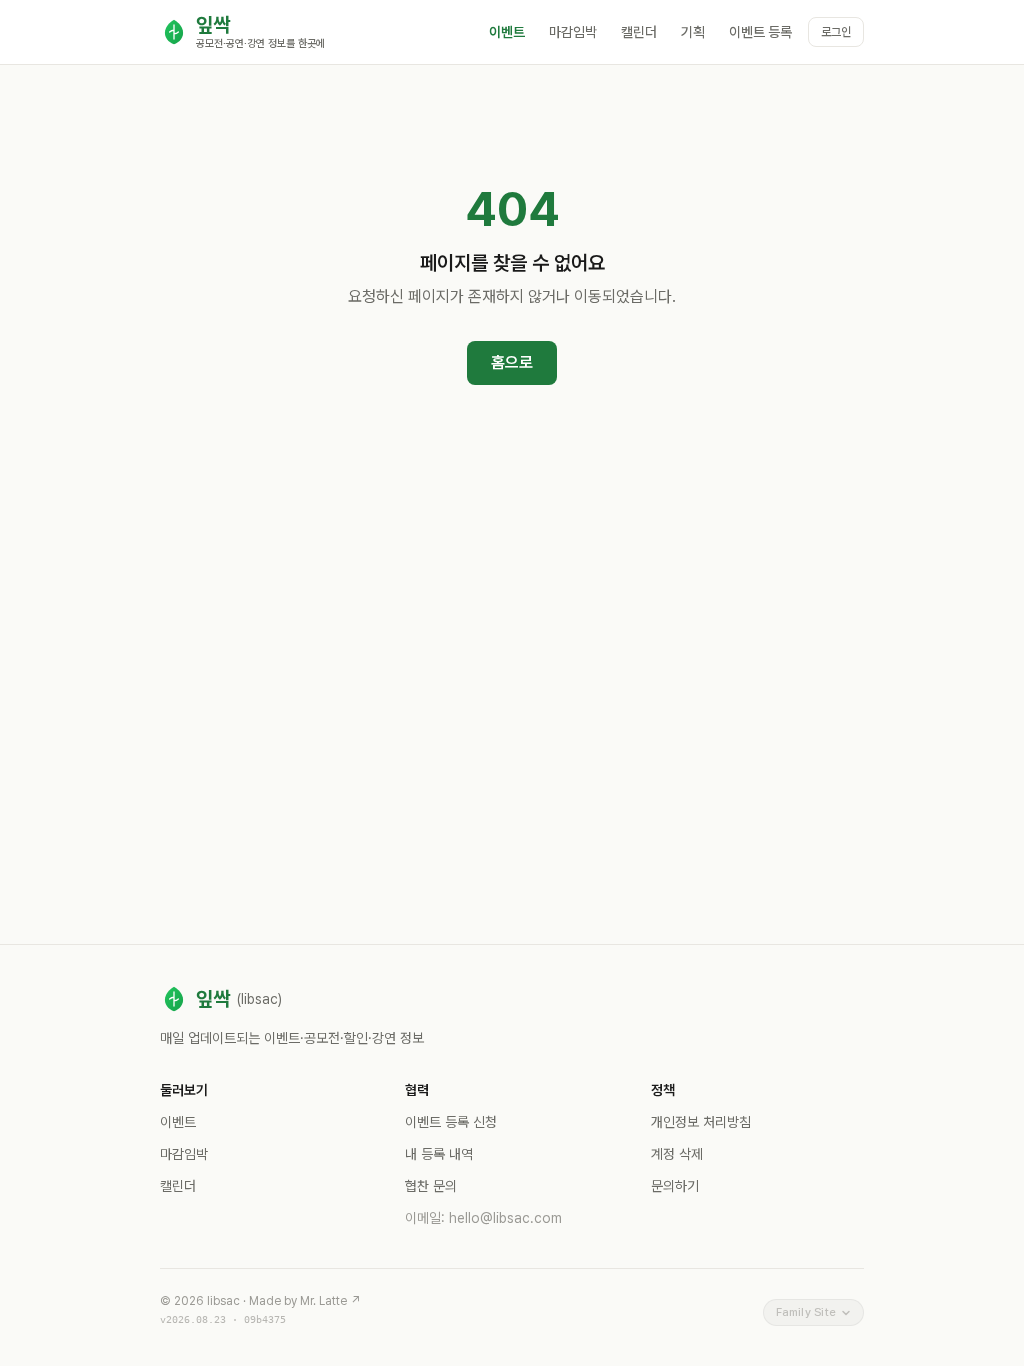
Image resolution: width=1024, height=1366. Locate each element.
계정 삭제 (677, 1154)
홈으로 (512, 362)
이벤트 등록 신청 (451, 1122)
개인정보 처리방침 (701, 1122)
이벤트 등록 (760, 32)
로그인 (836, 32)
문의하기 (675, 1186)
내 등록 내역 (439, 1154)
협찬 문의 (431, 1186)
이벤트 (507, 32)
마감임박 (573, 32)
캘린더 (639, 32)
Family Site (806, 1312)
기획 (693, 32)
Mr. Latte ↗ (330, 1301)
